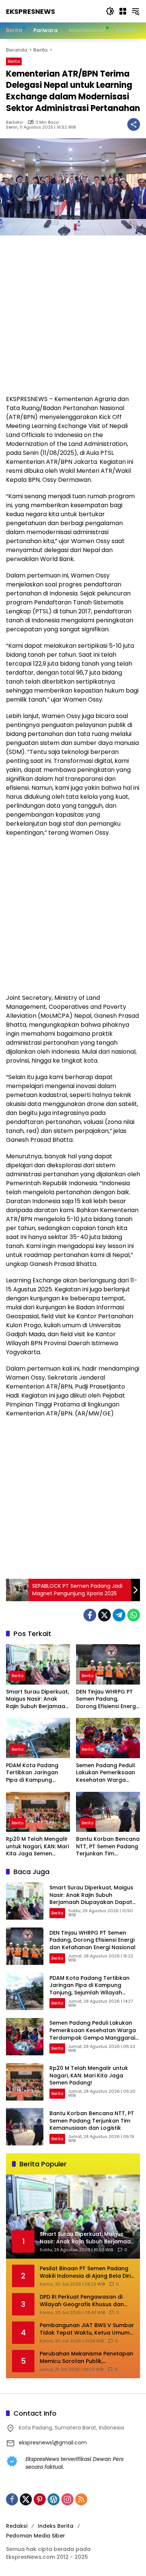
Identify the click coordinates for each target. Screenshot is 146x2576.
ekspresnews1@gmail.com (53, 2443)
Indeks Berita (56, 2526)
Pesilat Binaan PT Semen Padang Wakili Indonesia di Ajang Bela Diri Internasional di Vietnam (85, 2272)
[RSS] (81, 2499)
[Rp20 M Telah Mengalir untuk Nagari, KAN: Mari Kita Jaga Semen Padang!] (38, 1812)
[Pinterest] (40, 2499)
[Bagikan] (134, 124)
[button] (110, 11)
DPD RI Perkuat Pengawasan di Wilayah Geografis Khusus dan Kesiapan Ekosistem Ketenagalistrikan (82, 2301)
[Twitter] (104, 1615)
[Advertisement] (73, 319)
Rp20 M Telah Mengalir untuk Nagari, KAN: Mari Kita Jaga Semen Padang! (37, 1847)
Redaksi (15, 122)
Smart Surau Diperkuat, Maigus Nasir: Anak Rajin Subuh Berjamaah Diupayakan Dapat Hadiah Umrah (37, 1699)
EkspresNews (31, 11)
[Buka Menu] (123, 11)
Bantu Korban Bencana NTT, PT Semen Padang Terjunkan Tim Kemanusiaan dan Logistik (108, 1847)
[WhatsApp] (134, 1615)
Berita (14, 61)
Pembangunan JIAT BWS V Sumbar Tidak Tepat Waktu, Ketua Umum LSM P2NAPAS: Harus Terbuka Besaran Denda (87, 2329)
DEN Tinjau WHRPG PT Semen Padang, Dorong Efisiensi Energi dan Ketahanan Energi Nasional (107, 1699)
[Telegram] (119, 1615)
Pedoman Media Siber (36, 2536)
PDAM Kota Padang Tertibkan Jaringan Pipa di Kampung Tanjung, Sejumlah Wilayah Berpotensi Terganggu (32, 1773)
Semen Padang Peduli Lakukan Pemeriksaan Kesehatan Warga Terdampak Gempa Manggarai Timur (106, 1773)
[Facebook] (90, 1615)
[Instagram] (67, 2499)
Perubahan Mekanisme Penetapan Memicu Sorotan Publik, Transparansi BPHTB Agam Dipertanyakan (86, 2358)
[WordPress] (54, 2499)
